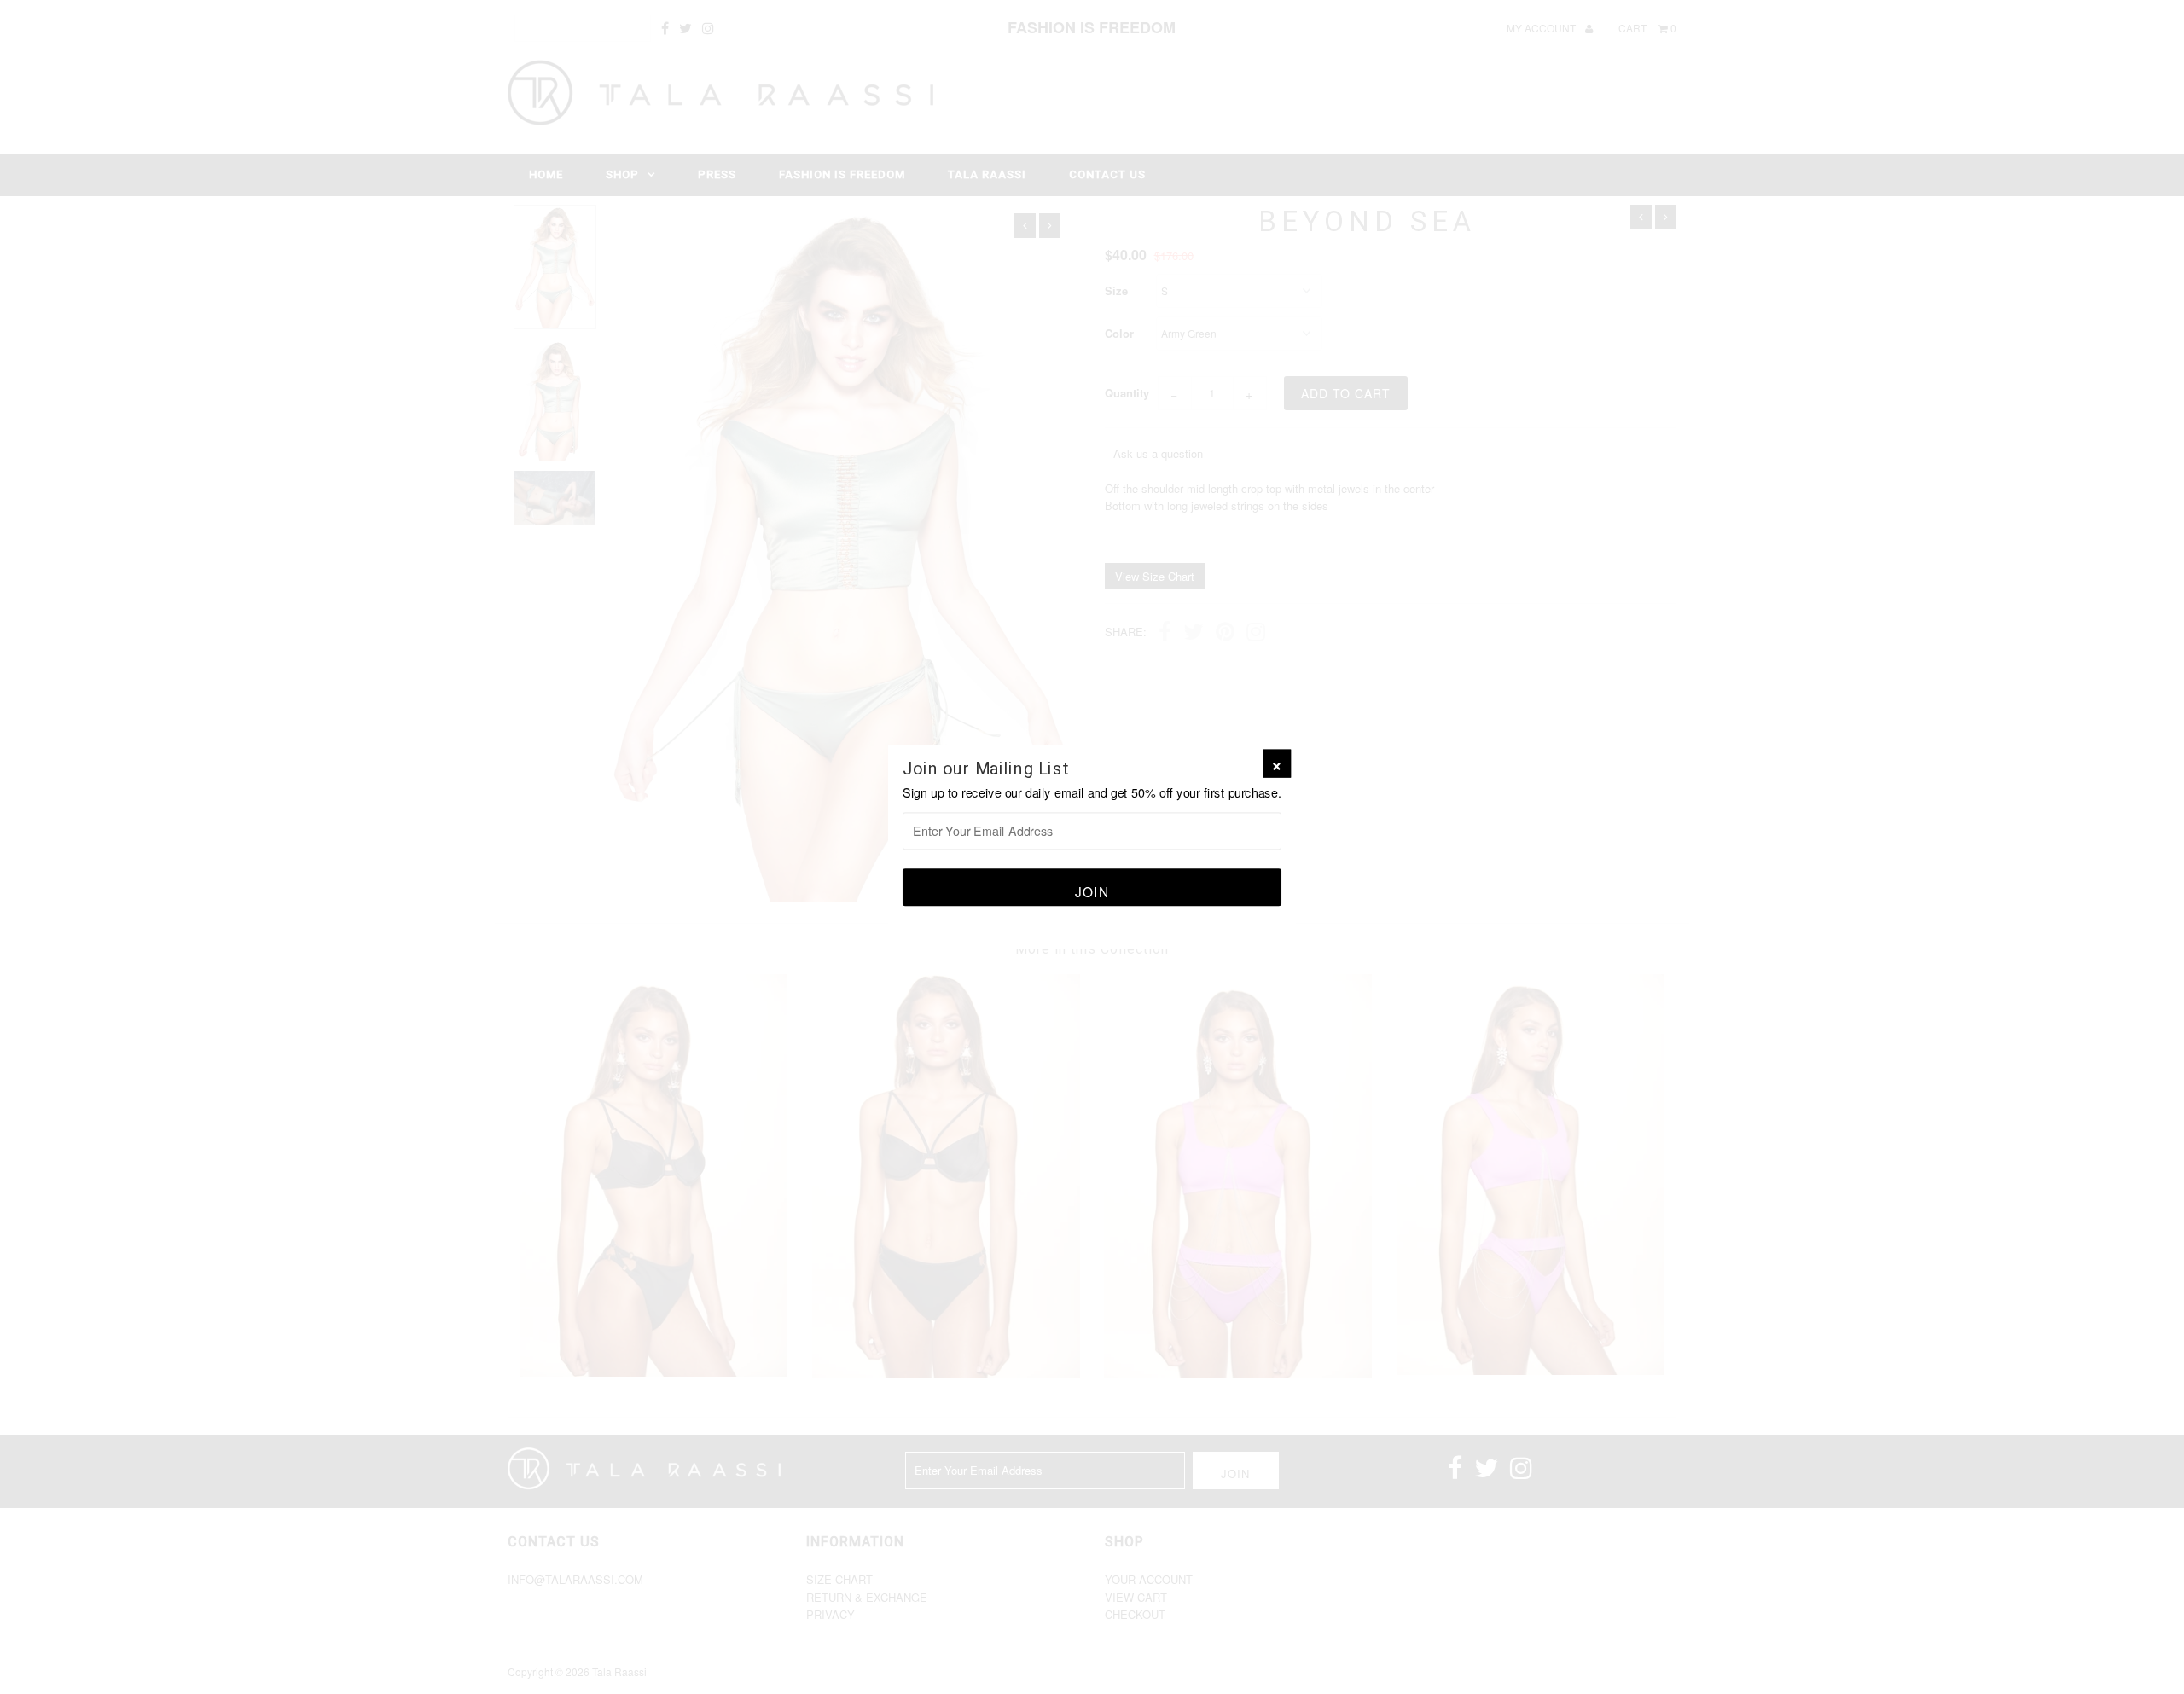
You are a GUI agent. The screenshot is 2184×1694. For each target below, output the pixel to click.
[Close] (1277, 764)
